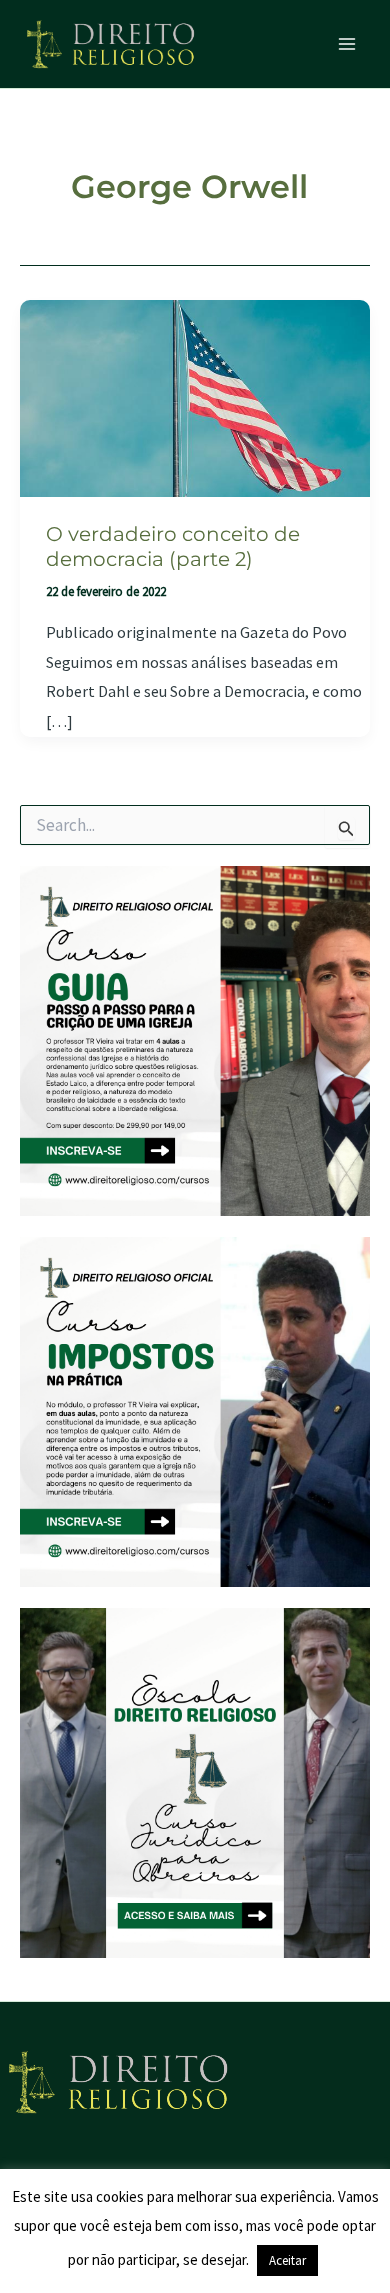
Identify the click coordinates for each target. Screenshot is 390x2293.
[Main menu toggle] (348, 44)
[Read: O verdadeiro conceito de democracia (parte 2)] (195, 396)
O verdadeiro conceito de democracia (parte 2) (173, 546)
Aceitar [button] (287, 2260)
